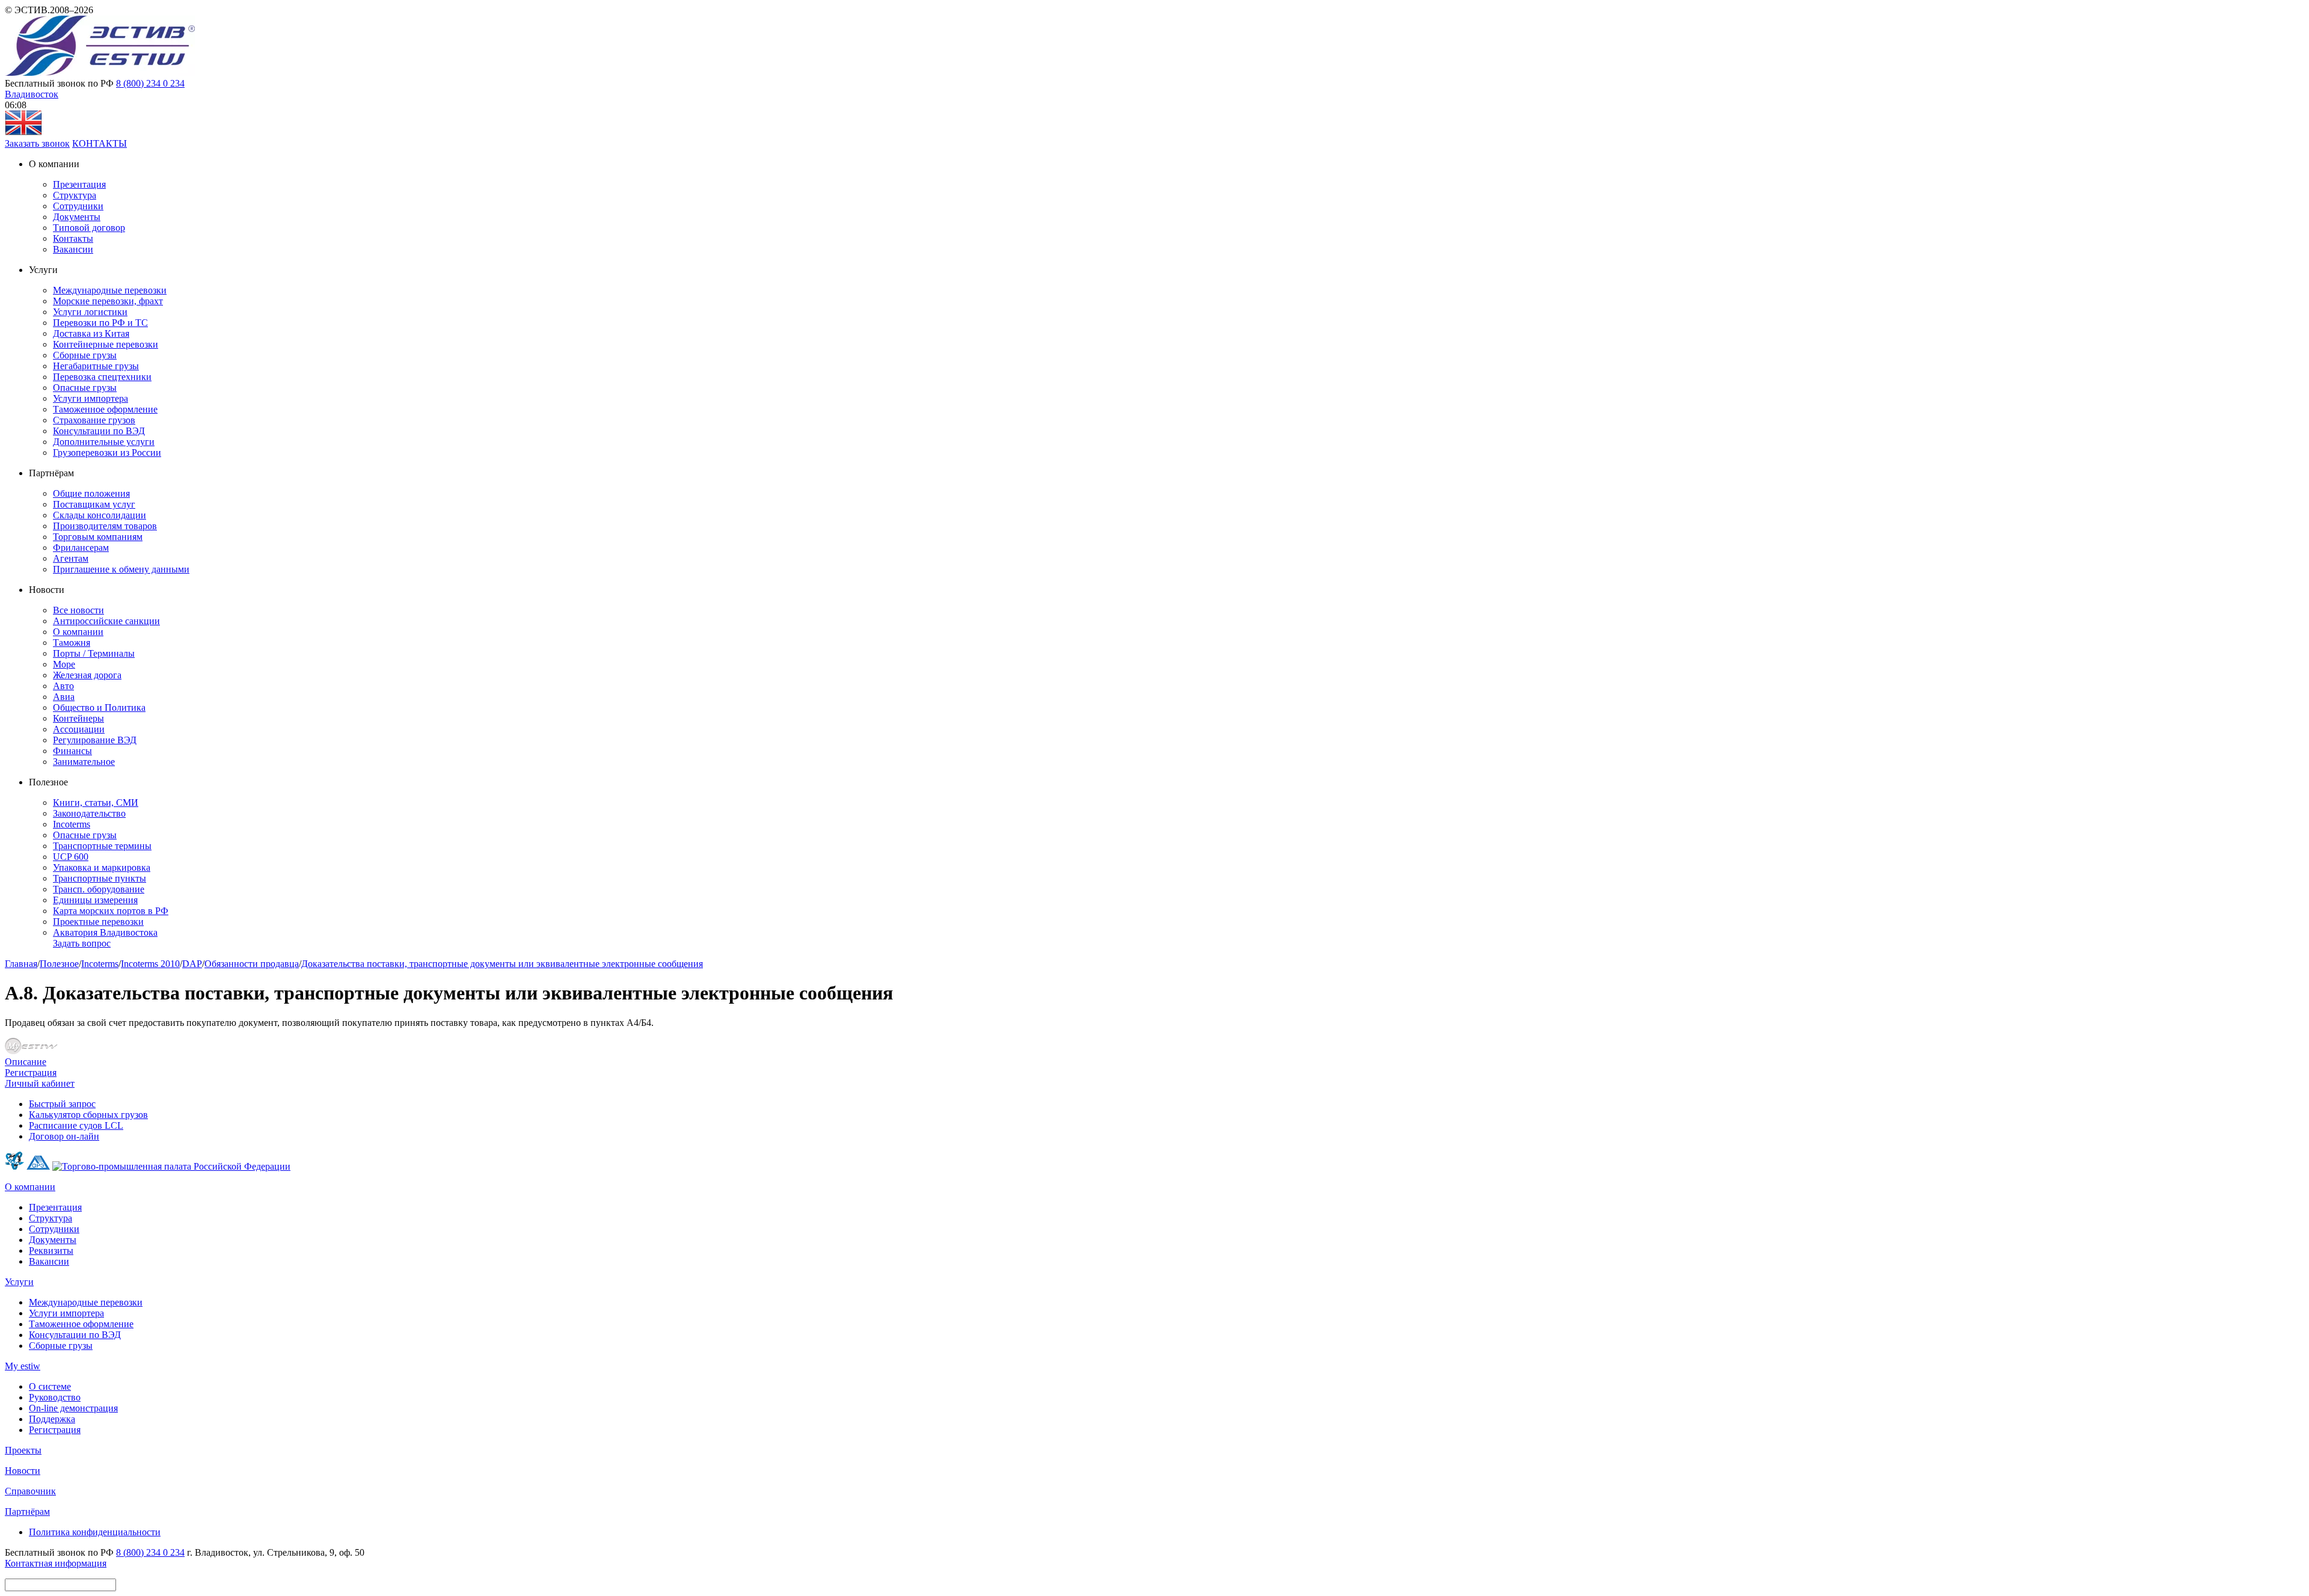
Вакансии (73, 249)
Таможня (72, 643)
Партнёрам (27, 1512)
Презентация (79, 184)
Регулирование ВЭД (95, 740)
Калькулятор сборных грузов (88, 1115)
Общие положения (91, 493)
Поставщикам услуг (94, 504)
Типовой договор (89, 228)
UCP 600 (71, 857)
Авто (63, 686)
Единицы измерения (95, 900)
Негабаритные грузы (96, 366)
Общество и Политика (99, 707)
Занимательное (84, 762)
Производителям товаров (105, 526)
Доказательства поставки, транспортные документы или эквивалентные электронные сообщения (502, 964)
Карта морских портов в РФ (111, 911)
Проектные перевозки (98, 922)
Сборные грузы (85, 355)
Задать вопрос (82, 943)
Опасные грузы (85, 388)
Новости (23, 1471)
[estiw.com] (23, 133)
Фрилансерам (81, 548)
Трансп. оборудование (99, 889)
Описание (26, 1062)
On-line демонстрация (73, 1408)
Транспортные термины (102, 846)
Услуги (19, 1282)
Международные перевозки (110, 290)
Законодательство (89, 813)
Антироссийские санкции (106, 621)
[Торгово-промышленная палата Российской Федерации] (171, 1166)
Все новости (78, 610)
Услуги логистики (90, 312)
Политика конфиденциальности (95, 1532)
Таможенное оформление (105, 409)
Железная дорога (87, 675)
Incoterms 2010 (150, 964)
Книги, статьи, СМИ (96, 803)
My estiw (23, 1366)
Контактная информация (56, 1563)
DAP (192, 964)
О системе (50, 1386)
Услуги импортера (90, 398)
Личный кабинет (40, 1083)
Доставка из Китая (91, 333)
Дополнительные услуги (104, 442)
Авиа (64, 697)
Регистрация (31, 1073)
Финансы (72, 751)
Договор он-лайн (64, 1136)
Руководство (55, 1397)
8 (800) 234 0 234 (150, 83)
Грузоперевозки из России (107, 453)
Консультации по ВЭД (99, 431)
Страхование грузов (94, 420)
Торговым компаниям (98, 537)
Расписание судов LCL (76, 1125)
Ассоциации (79, 729)
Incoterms (72, 824)
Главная (21, 964)
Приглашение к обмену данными (121, 569)
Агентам (71, 558)
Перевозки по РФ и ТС (100, 323)
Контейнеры (78, 718)
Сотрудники (78, 206)
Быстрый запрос (62, 1104)
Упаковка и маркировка (102, 867)
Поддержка (52, 1419)
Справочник (30, 1491)
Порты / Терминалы (94, 653)
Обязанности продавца (252, 964)
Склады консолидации (100, 515)
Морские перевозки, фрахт (108, 301)
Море (64, 664)
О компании (78, 632)
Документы (77, 217)
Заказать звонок (37, 143)
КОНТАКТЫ (100, 143)
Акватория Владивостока (105, 932)
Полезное (59, 964)
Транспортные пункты (100, 878)
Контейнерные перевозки (106, 344)
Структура (75, 195)
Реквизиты (51, 1251)
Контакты (73, 238)
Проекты (23, 1450)
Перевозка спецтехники (102, 377)
